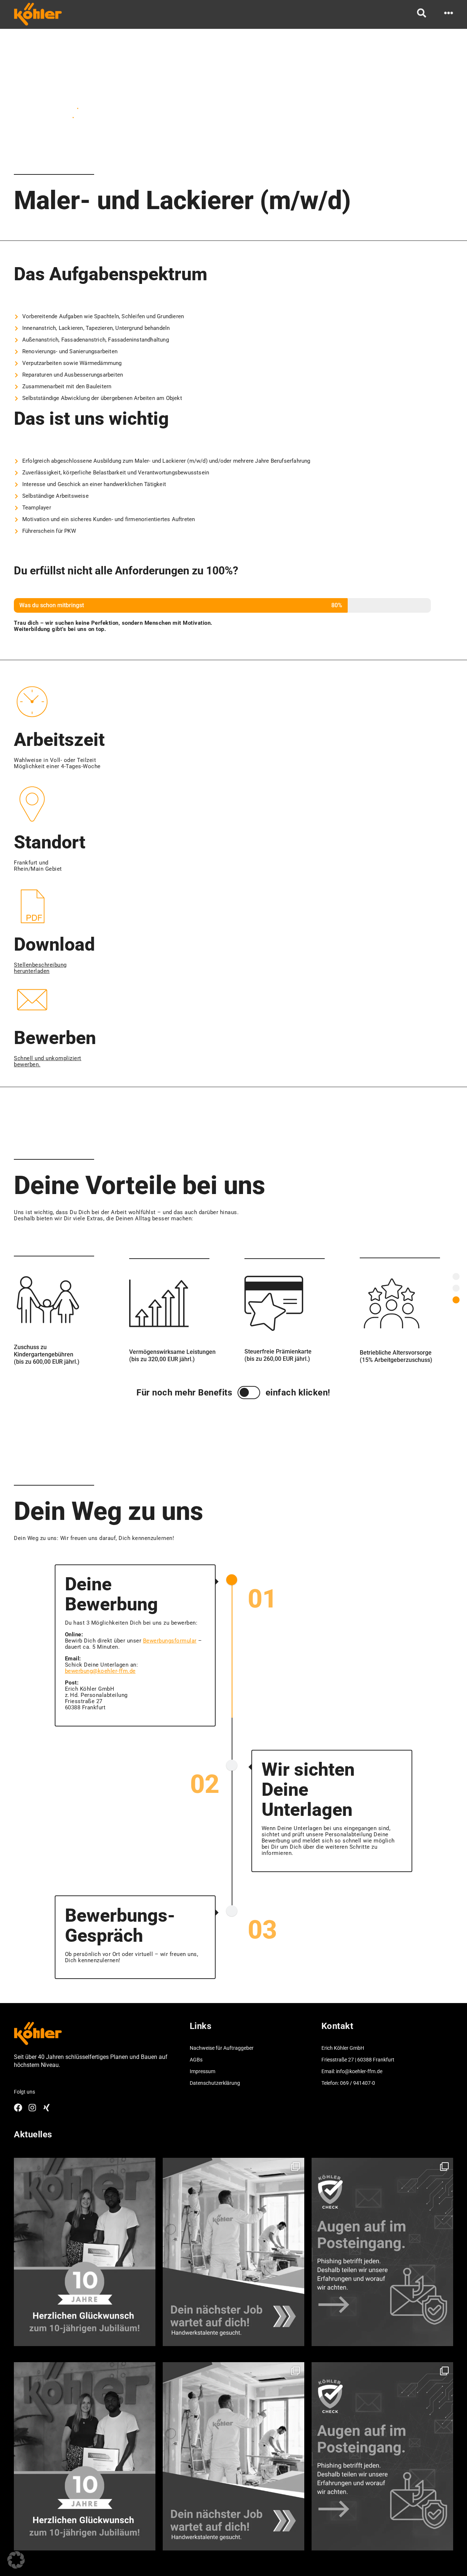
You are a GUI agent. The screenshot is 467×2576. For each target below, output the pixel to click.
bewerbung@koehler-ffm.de (100, 1671)
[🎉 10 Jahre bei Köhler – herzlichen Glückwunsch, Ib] (85, 2252)
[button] (16, 2560)
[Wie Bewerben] (456, 1300)
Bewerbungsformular (170, 1641)
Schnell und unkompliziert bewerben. (48, 1061)
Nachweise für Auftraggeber (222, 2048)
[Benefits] (456, 1288)
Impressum (202, 2071)
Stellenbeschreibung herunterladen (40, 968)
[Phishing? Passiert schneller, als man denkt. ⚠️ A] (382, 2252)
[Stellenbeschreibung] (456, 1277)
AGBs (196, 2060)
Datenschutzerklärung (215, 2083)
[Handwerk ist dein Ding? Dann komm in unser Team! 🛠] (233, 2252)
